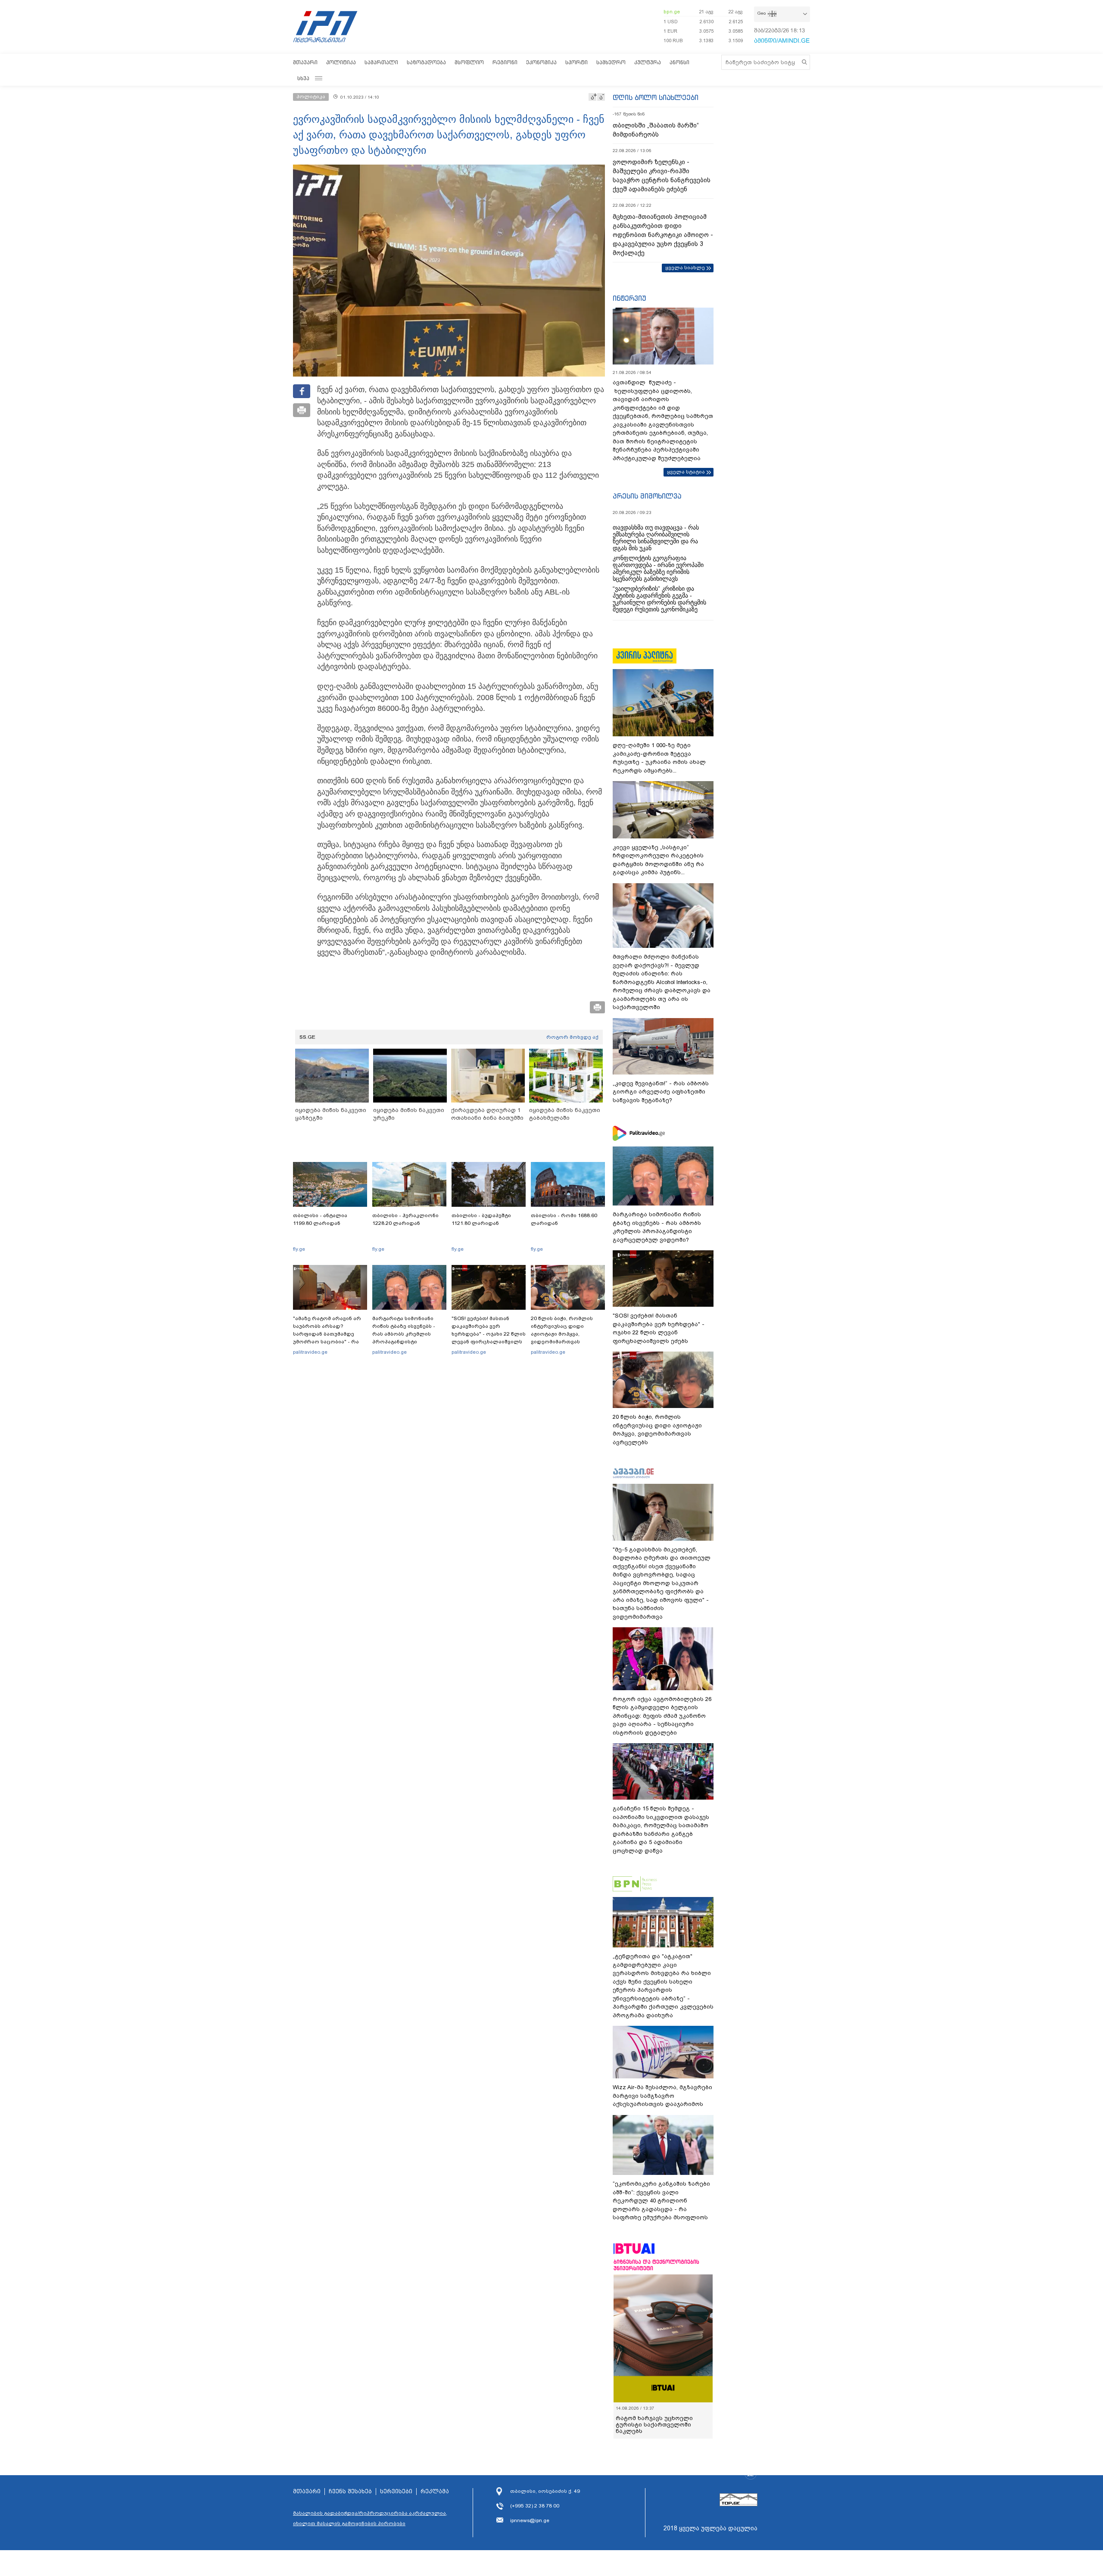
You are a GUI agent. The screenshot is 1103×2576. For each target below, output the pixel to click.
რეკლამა (435, 2492)
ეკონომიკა (541, 62)
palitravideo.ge (310, 1352)
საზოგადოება (426, 62)
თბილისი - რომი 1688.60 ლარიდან (564, 1219)
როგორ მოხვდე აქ (572, 1037)
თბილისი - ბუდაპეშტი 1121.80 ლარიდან (481, 1219)
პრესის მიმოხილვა (647, 496)
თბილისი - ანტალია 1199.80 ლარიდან (320, 1219)
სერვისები (396, 2492)
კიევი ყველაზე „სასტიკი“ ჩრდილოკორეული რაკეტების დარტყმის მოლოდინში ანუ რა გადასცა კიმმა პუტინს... (658, 860)
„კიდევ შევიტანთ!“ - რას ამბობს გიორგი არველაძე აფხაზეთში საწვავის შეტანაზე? (661, 1092)
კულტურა (648, 62)
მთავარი (305, 62)
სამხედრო (611, 62)
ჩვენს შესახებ (350, 2492)
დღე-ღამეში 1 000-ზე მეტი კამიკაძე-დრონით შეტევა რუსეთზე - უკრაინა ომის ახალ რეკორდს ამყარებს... (659, 758)
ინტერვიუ (629, 298)
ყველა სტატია (686, 472)
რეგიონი (505, 62)
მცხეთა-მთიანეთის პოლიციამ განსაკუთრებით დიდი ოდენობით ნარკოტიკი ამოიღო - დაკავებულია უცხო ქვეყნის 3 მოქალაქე (663, 235)
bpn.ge (672, 12)
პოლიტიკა (341, 62)
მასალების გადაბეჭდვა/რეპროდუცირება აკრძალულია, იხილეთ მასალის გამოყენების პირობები (370, 2518)
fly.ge (299, 1249)
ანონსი (679, 62)
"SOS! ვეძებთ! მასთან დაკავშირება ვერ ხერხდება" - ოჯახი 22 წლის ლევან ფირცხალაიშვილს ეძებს (489, 1334)
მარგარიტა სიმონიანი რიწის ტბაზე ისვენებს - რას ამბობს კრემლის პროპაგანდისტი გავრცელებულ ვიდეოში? (407, 1334)
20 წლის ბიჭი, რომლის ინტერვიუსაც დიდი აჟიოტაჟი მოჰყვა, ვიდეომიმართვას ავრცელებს (562, 1334)
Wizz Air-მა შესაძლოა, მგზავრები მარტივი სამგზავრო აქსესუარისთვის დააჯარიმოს (662, 2096)
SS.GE (307, 1037)
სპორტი (576, 62)
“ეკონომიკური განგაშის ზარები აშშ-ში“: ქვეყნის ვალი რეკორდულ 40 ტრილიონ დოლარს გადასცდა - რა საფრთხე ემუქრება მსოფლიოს (661, 2201)
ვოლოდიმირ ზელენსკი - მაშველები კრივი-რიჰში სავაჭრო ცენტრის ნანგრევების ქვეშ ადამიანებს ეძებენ (662, 176)
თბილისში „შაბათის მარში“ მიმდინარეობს (656, 130)
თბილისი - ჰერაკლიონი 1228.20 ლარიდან (405, 1219)
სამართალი (381, 62)
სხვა (303, 78)
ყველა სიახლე (685, 268)
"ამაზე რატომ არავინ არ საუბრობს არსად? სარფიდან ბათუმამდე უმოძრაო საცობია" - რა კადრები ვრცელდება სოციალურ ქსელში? (327, 1338)
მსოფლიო (469, 62)
